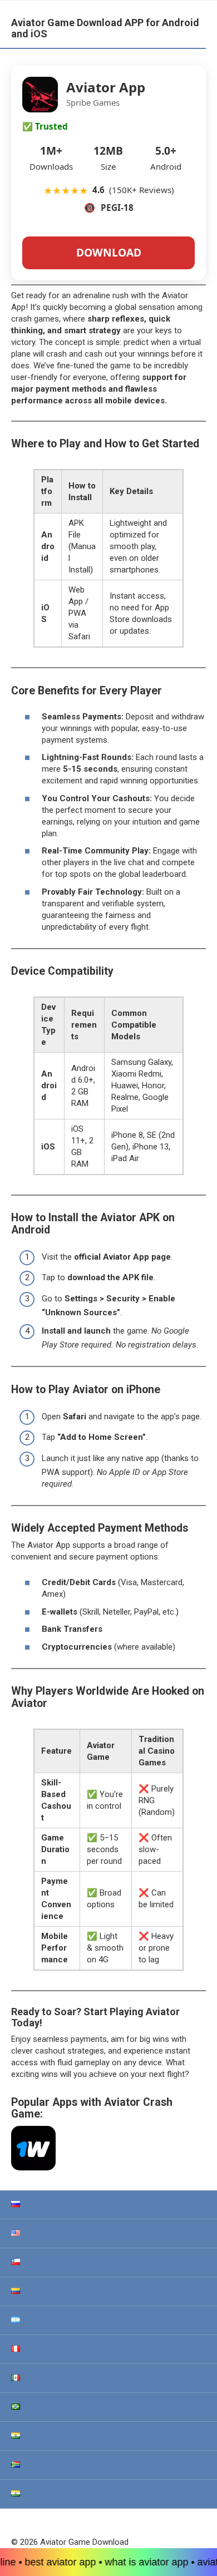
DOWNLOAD (109, 252)
